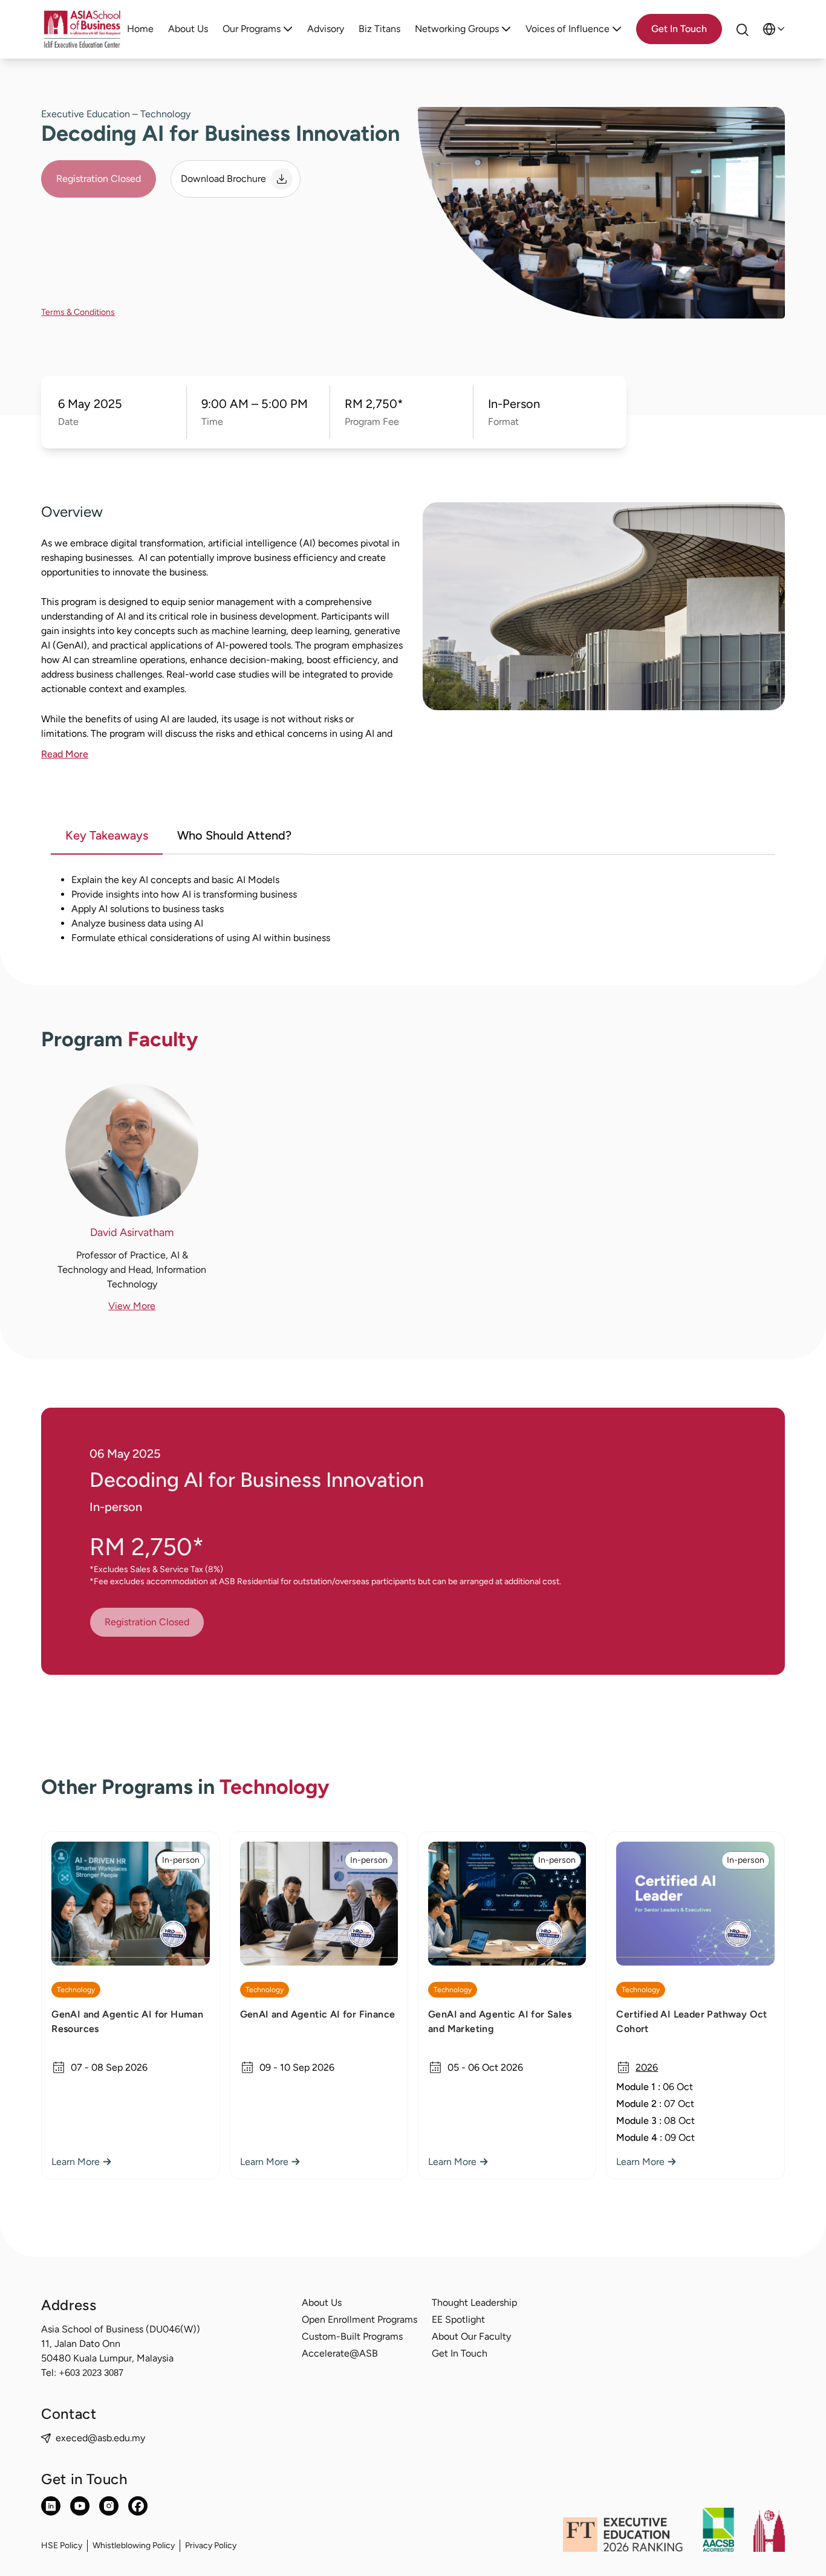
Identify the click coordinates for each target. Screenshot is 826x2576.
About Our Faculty (471, 2336)
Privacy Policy (211, 2545)
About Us (188, 29)
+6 (91, 2373)
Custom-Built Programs (352, 2336)
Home (140, 29)
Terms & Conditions (78, 312)
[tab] (107, 837)
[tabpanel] (413, 909)
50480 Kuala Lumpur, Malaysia (107, 2358)
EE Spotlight (458, 2319)
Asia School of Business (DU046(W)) (121, 2329)
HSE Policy (62, 2545)
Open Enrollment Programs (359, 2319)
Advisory (326, 29)
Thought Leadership (474, 2303)
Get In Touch (460, 2353)
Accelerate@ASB (340, 2353)
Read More (65, 754)
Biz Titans (379, 29)
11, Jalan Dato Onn (81, 2344)
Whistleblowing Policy (134, 2545)
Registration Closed (99, 179)
